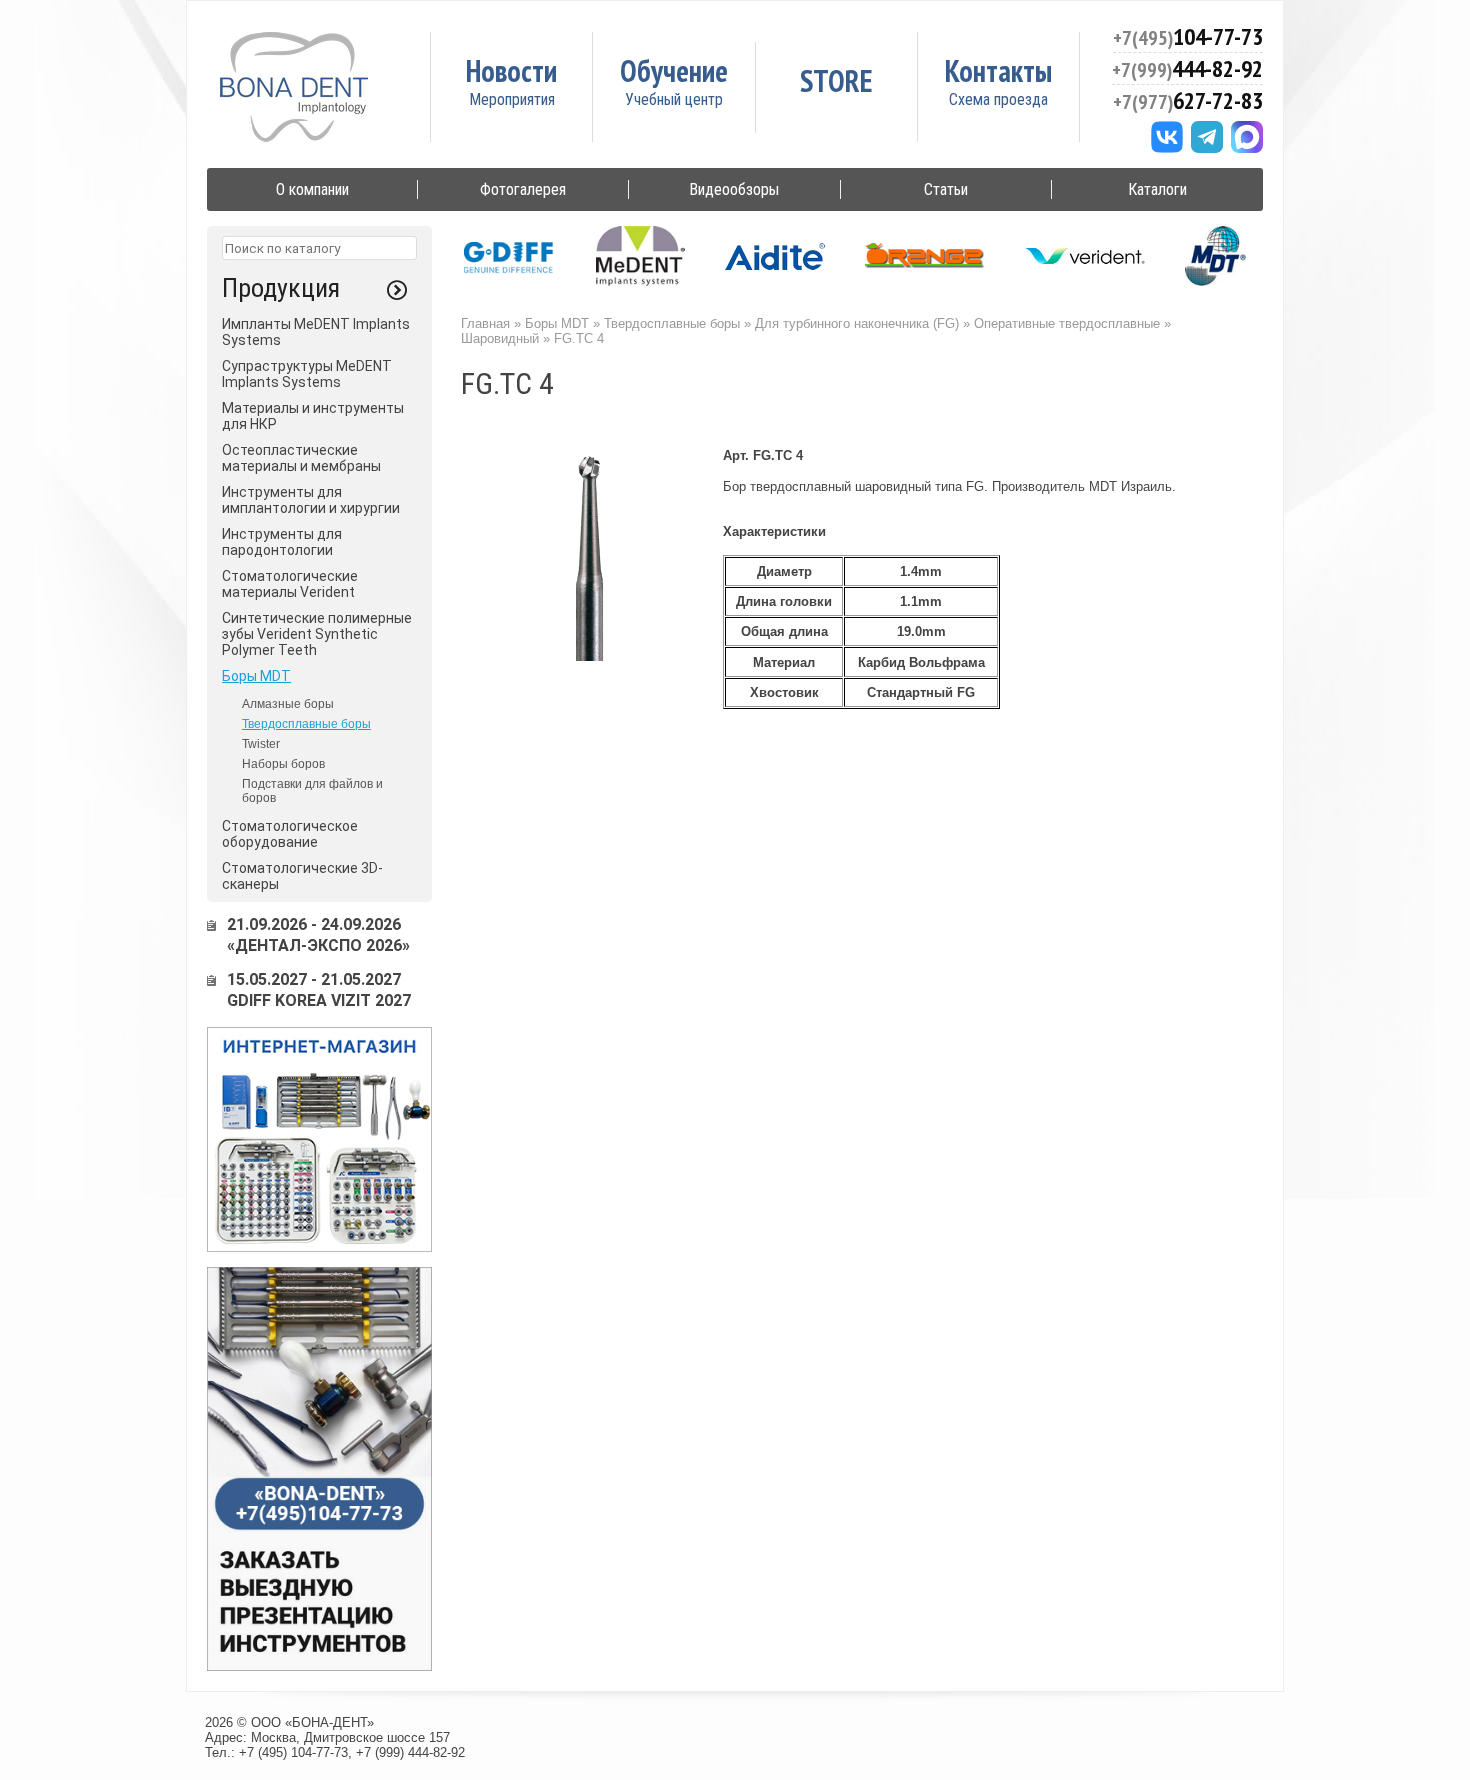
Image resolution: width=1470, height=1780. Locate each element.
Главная (485, 323)
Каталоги (1157, 189)
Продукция (281, 288)
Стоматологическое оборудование (290, 834)
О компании (312, 189)
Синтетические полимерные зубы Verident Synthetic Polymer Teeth (317, 634)
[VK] (1167, 137)
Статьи (946, 189)
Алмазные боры (288, 704)
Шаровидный (500, 338)
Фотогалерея (523, 189)
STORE (836, 80)
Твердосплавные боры (306, 724)
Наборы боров (283, 764)
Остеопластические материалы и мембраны (301, 458)
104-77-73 (1188, 36)
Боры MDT (256, 676)
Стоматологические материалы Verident (290, 584)
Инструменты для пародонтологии (282, 542)
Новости (511, 70)
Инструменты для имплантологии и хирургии (311, 500)
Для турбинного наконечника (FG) (857, 323)
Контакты (998, 70)
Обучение (674, 70)
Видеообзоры (734, 189)
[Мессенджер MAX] (1247, 137)
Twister (261, 744)
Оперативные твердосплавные (1067, 323)
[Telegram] (1207, 137)
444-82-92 (1187, 68)
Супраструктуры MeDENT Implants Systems (307, 374)
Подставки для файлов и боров (312, 791)
